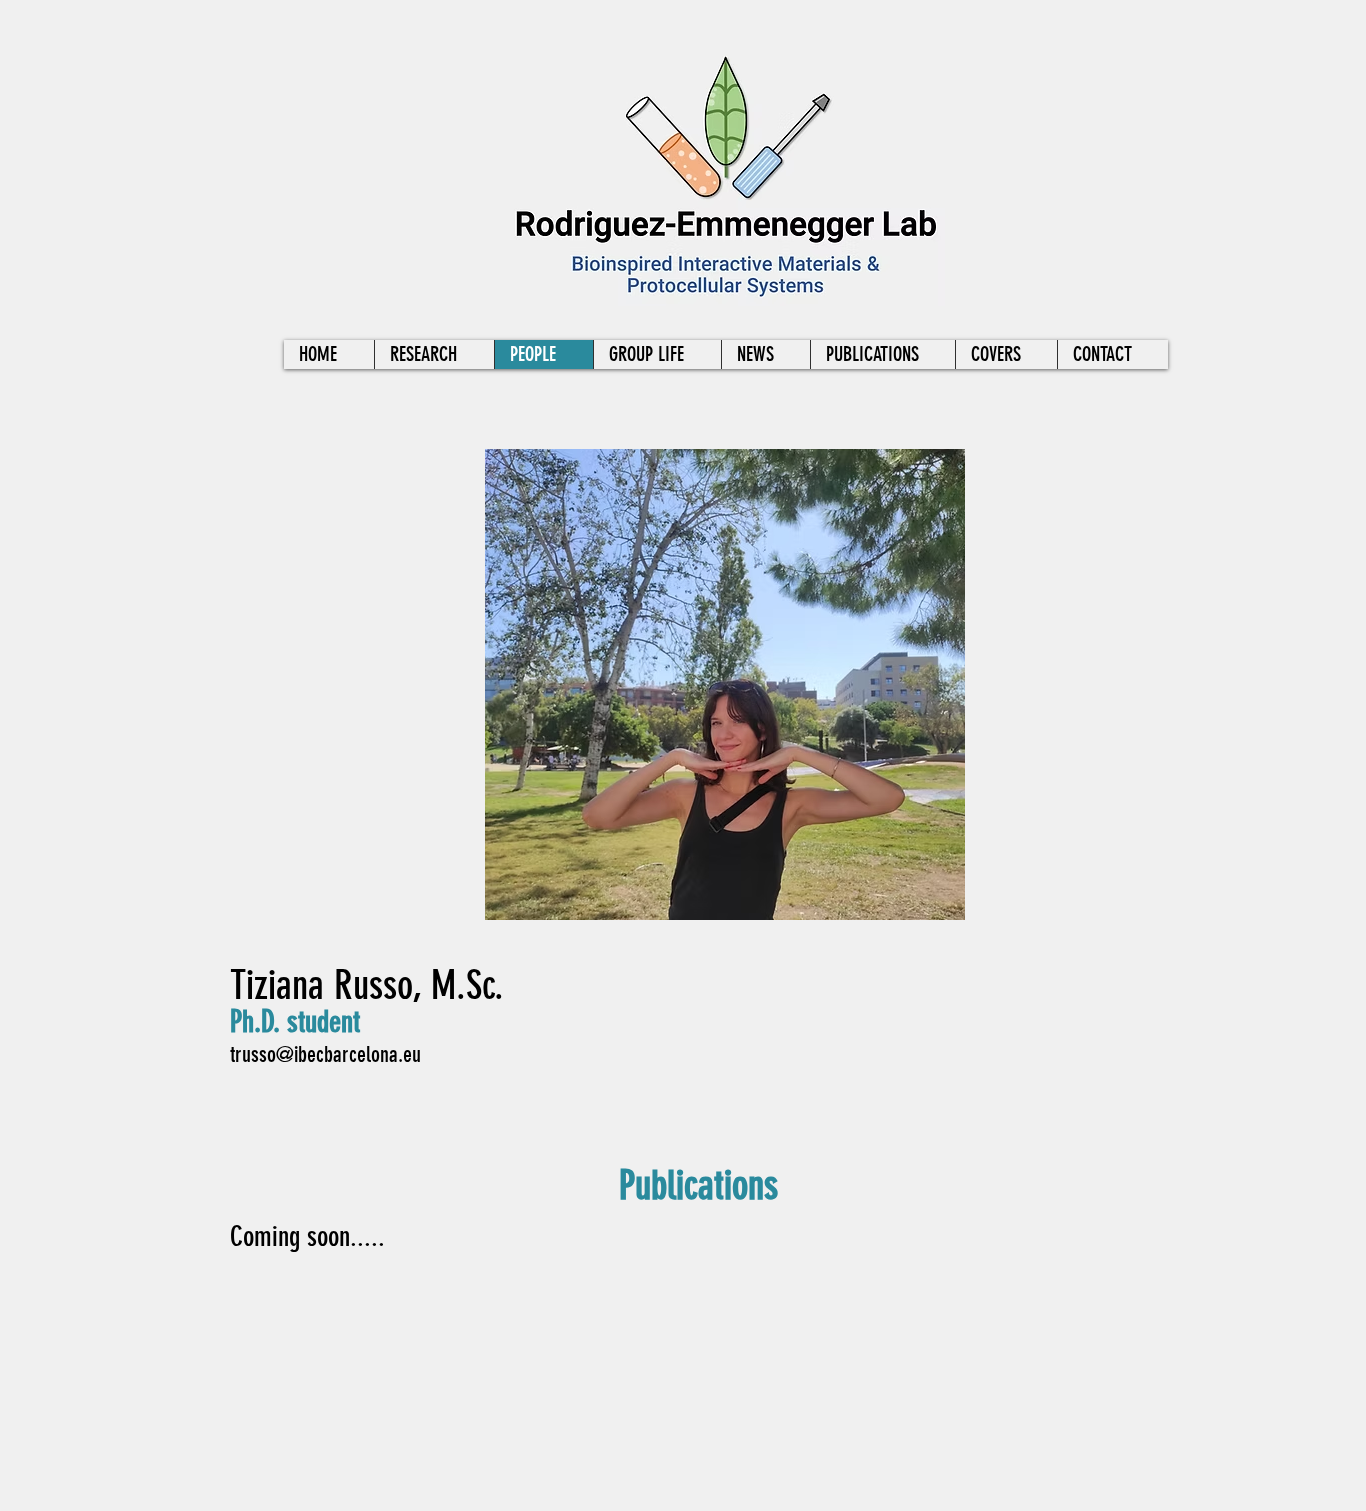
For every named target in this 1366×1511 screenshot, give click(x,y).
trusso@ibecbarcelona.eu (325, 1054)
